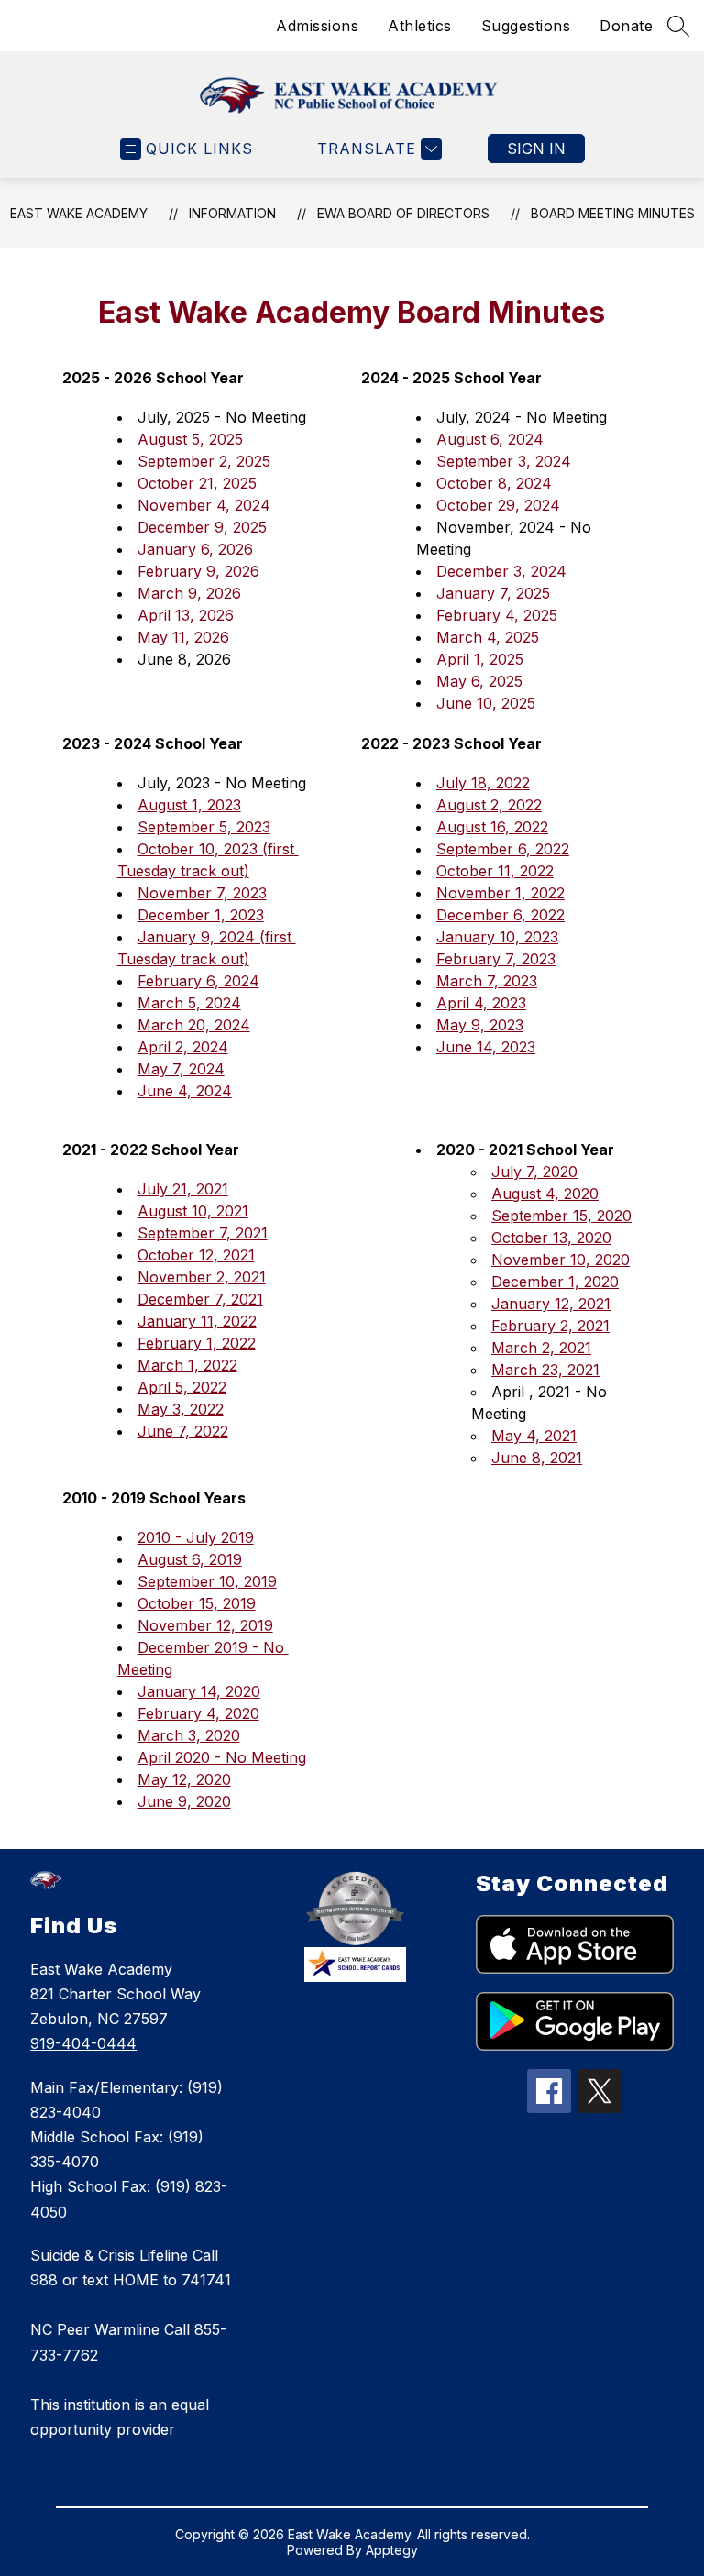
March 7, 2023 (487, 981)
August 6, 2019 (190, 1559)
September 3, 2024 (504, 461)
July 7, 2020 (534, 1172)
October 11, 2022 (495, 871)
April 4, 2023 (481, 1003)
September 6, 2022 (503, 849)
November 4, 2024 (204, 505)
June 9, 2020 (184, 1801)
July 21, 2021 (183, 1189)
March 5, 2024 (189, 1003)
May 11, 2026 (183, 637)
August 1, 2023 (189, 805)
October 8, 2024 (494, 483)
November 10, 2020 (561, 1260)
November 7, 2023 (202, 893)
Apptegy (392, 2550)
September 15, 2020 (561, 1216)
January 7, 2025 (493, 593)
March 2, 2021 (541, 1348)
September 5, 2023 (204, 827)
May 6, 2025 (479, 681)
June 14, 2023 (486, 1047)
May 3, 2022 (181, 1409)
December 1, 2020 (555, 1282)
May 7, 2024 (181, 1069)
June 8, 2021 (537, 1458)
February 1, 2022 (197, 1343)
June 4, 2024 (185, 1091)
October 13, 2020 (551, 1238)
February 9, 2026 (198, 571)
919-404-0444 (83, 2043)
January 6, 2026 (195, 549)
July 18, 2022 (483, 783)
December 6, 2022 (500, 915)
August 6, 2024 (490, 439)
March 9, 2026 (189, 593)
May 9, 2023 (480, 1025)
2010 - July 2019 (196, 1537)
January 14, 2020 (199, 1691)
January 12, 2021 (551, 1304)
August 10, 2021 (193, 1211)
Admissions (317, 26)
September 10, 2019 (207, 1581)
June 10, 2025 (486, 703)
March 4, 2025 (488, 637)
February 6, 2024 (198, 981)
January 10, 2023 (497, 937)
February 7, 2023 (496, 959)
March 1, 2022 (187, 1365)
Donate (626, 26)
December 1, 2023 (201, 915)
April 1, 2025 (480, 659)
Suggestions (526, 26)
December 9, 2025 (202, 527)
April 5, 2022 (182, 1387)
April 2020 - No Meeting (222, 1757)
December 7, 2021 (200, 1299)
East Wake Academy (79, 213)
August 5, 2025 (190, 439)
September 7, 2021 (203, 1233)
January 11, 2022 (197, 1321)
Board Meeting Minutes (613, 213)
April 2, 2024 (183, 1047)
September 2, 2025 (204, 461)
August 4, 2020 (545, 1194)
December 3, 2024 (501, 571)
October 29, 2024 (498, 505)
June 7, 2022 (183, 1431)
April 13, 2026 (186, 615)
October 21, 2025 (197, 483)
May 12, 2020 (184, 1779)
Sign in (536, 149)
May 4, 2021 (534, 1436)
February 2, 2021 (550, 1326)
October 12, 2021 (196, 1255)
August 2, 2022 (489, 805)
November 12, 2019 (205, 1625)
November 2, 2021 (202, 1277)
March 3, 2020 (189, 1735)
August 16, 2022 (492, 827)
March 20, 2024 (194, 1025)
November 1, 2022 (500, 893)
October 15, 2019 (197, 1603)
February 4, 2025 (497, 615)
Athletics (420, 26)
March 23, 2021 (545, 1370)
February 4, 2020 (198, 1713)
